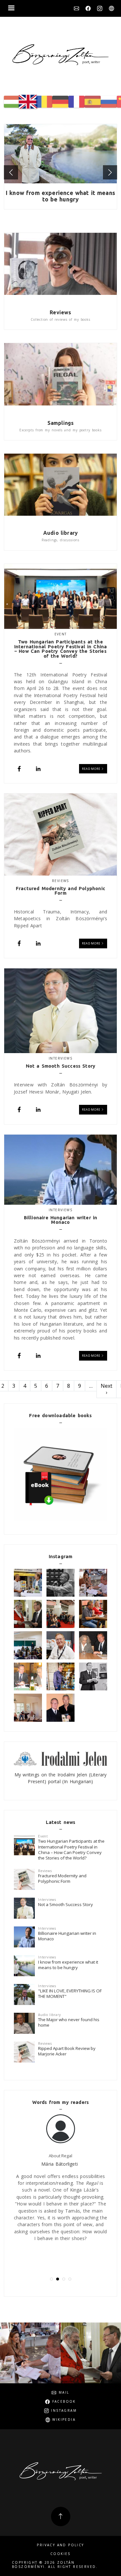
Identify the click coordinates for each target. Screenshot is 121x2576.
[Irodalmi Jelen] (60, 1758)
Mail (76, 8)
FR (76, 102)
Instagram (100, 8)
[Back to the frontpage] (60, 55)
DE (60, 102)
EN (28, 102)
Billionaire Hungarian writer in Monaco (67, 1936)
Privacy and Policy (60, 2545)
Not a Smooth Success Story (66, 1904)
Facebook (88, 8)
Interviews (60, 1058)
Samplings (61, 423)
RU (109, 102)
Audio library (60, 533)
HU (12, 102)
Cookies (60, 2554)
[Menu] (11, 9)
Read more (91, 769)
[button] (11, 172)
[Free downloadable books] (60, 1475)
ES (93, 102)
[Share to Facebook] (19, 769)
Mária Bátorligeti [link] (60, 2164)
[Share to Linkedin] (38, 769)
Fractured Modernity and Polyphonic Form (62, 1878)
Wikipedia (111, 8)
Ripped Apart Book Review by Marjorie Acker (67, 2051)
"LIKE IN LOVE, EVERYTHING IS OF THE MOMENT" (70, 1994)
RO (44, 102)
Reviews (60, 312)
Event (61, 634)
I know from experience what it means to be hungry (60, 196)
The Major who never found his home (69, 2022)
